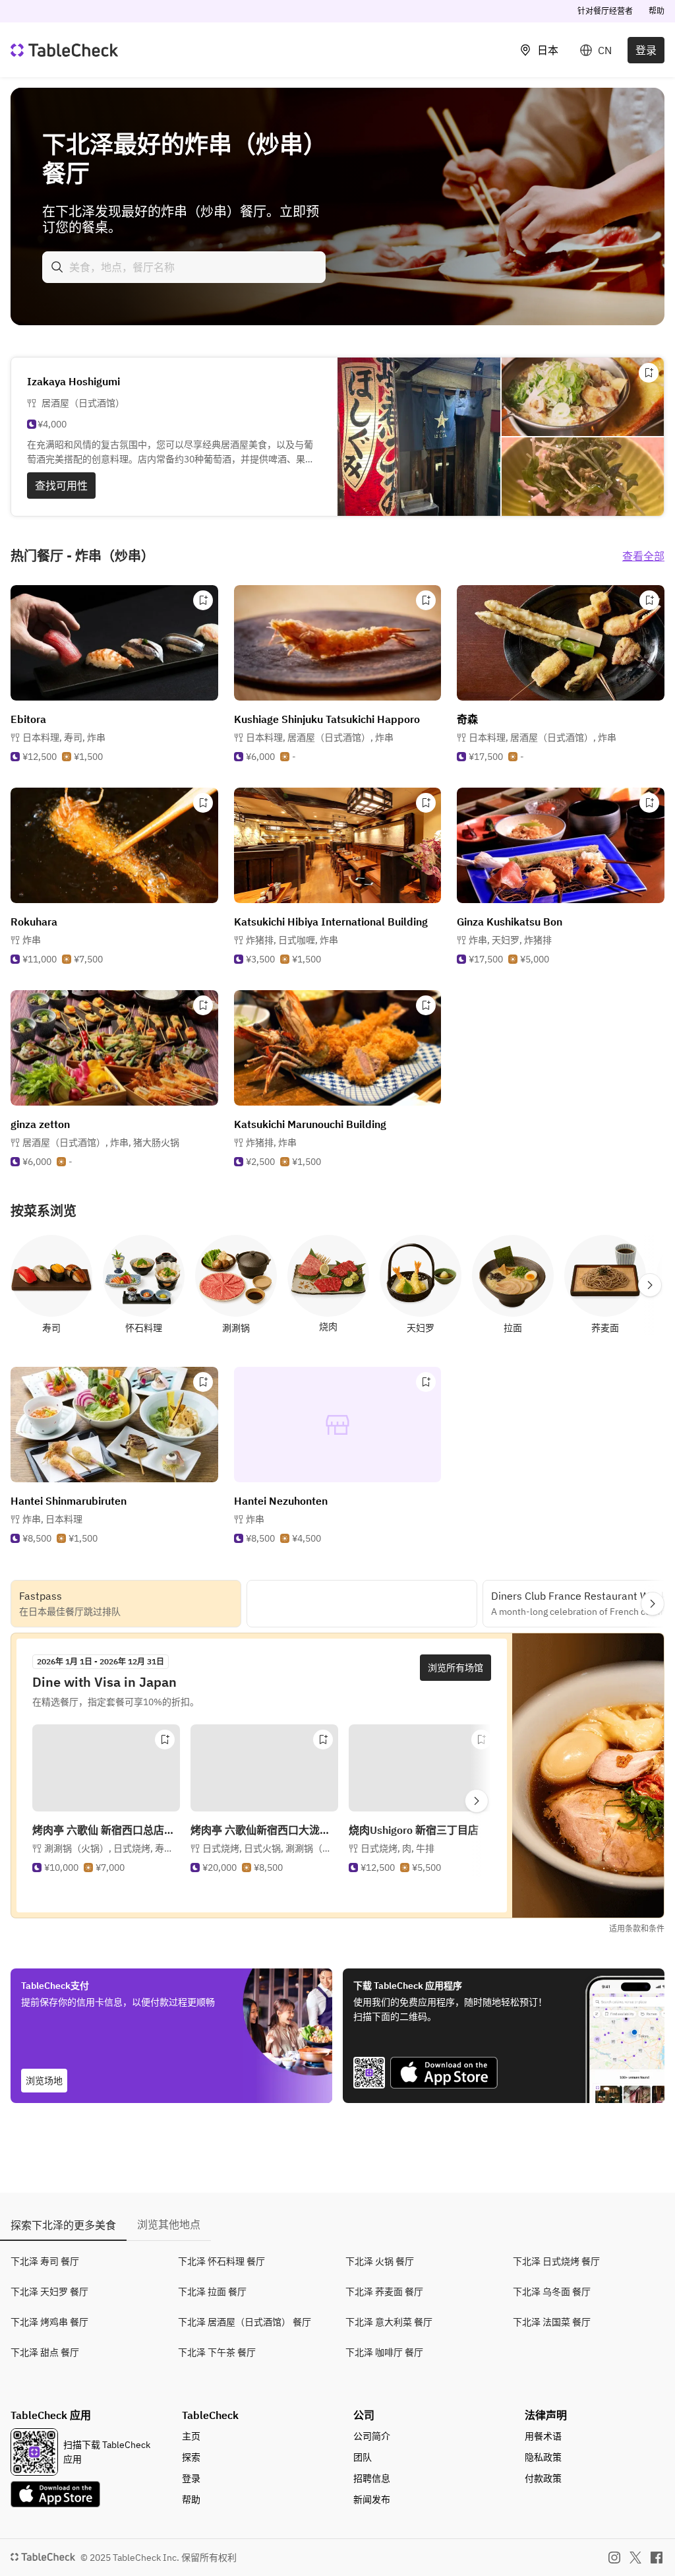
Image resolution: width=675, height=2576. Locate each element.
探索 (191, 2457)
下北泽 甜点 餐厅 (45, 2352)
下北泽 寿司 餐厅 (45, 2261)
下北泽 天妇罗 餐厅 (49, 2292)
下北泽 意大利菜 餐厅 (389, 2322)
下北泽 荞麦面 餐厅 (384, 2292)
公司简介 (372, 2436)
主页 (191, 2436)
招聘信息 (372, 2478)
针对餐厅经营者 (605, 11)
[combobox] (184, 267)
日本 (548, 50)
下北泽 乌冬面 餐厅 (552, 2292)
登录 (646, 50)
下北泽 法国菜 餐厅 (552, 2322)
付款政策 (543, 2478)
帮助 (657, 11)
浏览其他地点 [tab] (169, 2224)
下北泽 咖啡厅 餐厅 (384, 2352)
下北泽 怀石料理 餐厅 (221, 2261)
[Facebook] (657, 2558)
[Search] (57, 267)
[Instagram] (614, 2558)
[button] (64, 738)
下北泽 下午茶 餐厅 (217, 2352)
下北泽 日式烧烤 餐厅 (556, 2261)
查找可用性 (61, 486)
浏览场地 (44, 2081)
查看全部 (643, 556)
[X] (635, 2558)
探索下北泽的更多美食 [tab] (63, 2225)
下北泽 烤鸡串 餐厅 (49, 2322)
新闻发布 (372, 2499)
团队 (363, 2457)
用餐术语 (543, 2436)
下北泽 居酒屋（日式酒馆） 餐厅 (245, 2322)
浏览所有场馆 (455, 1668)
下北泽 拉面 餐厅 (212, 2292)
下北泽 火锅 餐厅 (380, 2261)
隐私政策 (543, 2457)
